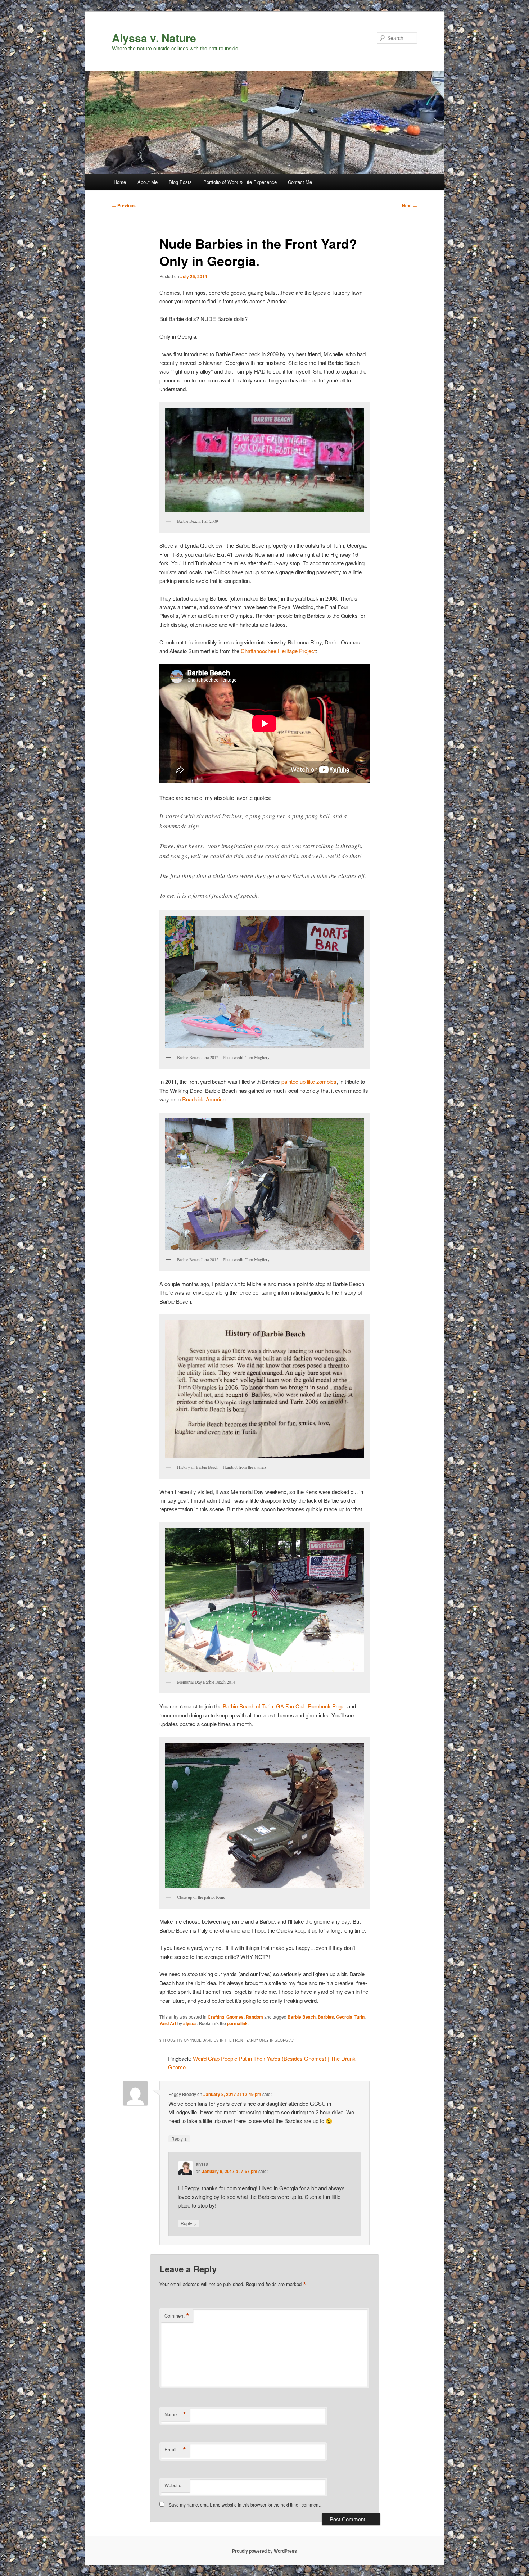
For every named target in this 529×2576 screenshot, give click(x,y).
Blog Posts (180, 182)
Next (410, 205)
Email (175, 2450)
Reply (179, 2138)
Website (173, 2485)
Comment (177, 2316)
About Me (148, 182)
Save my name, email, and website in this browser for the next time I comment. (245, 2505)
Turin (360, 2017)
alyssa (190, 2023)
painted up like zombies (309, 1081)
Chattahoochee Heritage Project (278, 651)
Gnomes (235, 2017)
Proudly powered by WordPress (264, 2551)
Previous (124, 205)
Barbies (326, 2017)
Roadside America (204, 1099)
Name (175, 2414)
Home (120, 182)
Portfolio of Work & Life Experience (240, 182)
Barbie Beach (302, 2017)
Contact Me (300, 182)
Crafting (216, 2017)
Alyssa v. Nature (154, 38)
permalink (237, 2023)
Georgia (344, 2017)
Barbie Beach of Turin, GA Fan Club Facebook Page (284, 1706)
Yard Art (168, 2023)
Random (254, 2017)
